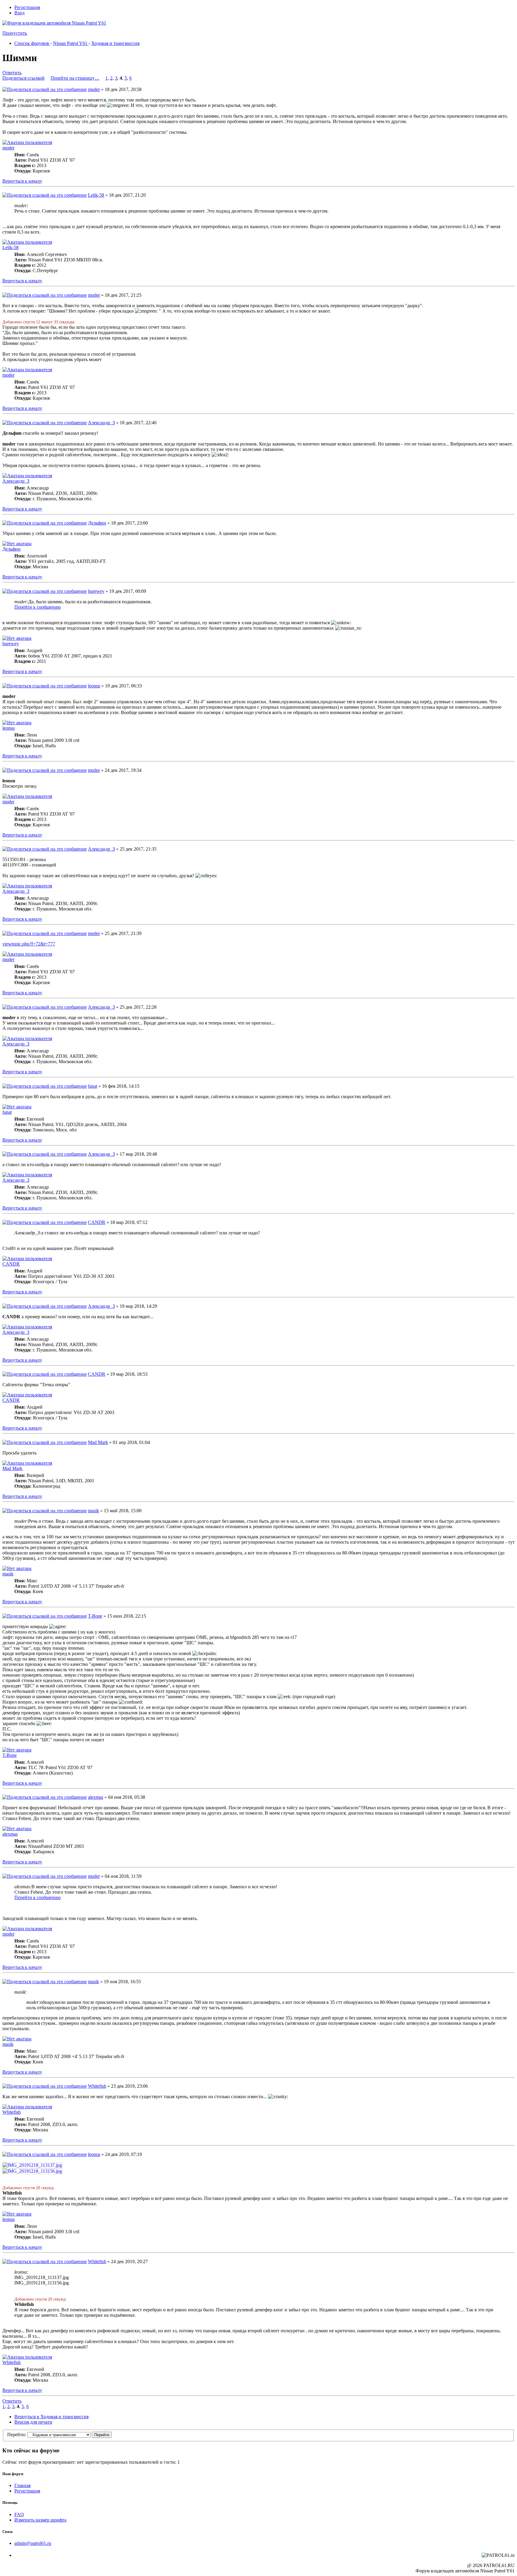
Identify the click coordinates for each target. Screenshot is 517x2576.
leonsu (94, 686)
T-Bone (95, 1616)
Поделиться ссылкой (23, 78)
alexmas (96, 1797)
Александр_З (101, 423)
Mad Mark (98, 1442)
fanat (93, 1086)
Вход (19, 13)
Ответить (12, 73)
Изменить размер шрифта (40, 2520)
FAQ (19, 2514)
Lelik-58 (96, 195)
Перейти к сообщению (38, 607)
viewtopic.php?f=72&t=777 (29, 944)
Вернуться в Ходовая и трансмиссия (51, 2417)
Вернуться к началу (22, 181)
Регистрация (27, 7)
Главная (22, 2485)
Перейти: (17, 2435)
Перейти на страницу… (75, 78)
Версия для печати (33, 2422)
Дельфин (97, 523)
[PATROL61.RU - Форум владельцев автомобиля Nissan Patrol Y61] (47, 32)
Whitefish (97, 2086)
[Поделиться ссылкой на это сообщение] (45, 89)
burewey (96, 591)
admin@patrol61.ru (33, 2543)
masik (93, 1511)
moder (94, 89)
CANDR (97, 1222)
